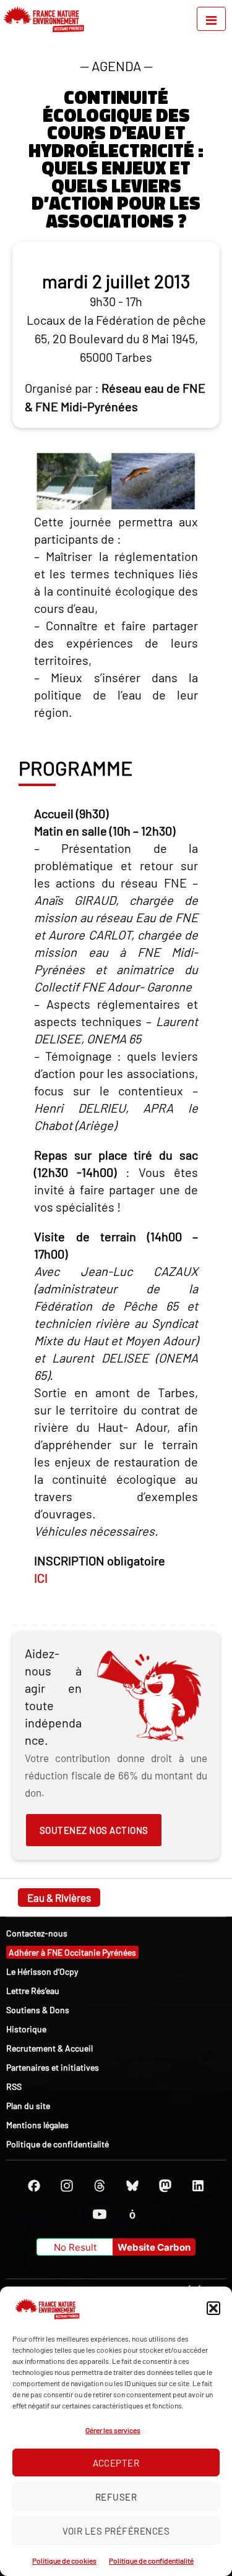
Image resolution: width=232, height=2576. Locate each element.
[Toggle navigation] (211, 19)
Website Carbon (154, 2247)
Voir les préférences (116, 2531)
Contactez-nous (37, 1933)
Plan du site (28, 2106)
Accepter (116, 2463)
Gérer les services (113, 2430)
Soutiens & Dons (38, 2010)
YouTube (100, 2214)
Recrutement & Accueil (49, 2048)
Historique (26, 2029)
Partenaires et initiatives (53, 2067)
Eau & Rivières (59, 1898)
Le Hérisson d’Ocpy (42, 1971)
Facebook (34, 2186)
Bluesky (132, 2186)
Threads (100, 2186)
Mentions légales (37, 2125)
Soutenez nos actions (94, 1830)
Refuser (116, 2497)
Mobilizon (132, 2214)
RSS (14, 2086)
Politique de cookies (64, 2561)
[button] (213, 2308)
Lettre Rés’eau (33, 1991)
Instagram (67, 2186)
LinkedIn (198, 2186)
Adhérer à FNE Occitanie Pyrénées (72, 1952)
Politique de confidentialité (151, 2561)
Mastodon (165, 2186)
